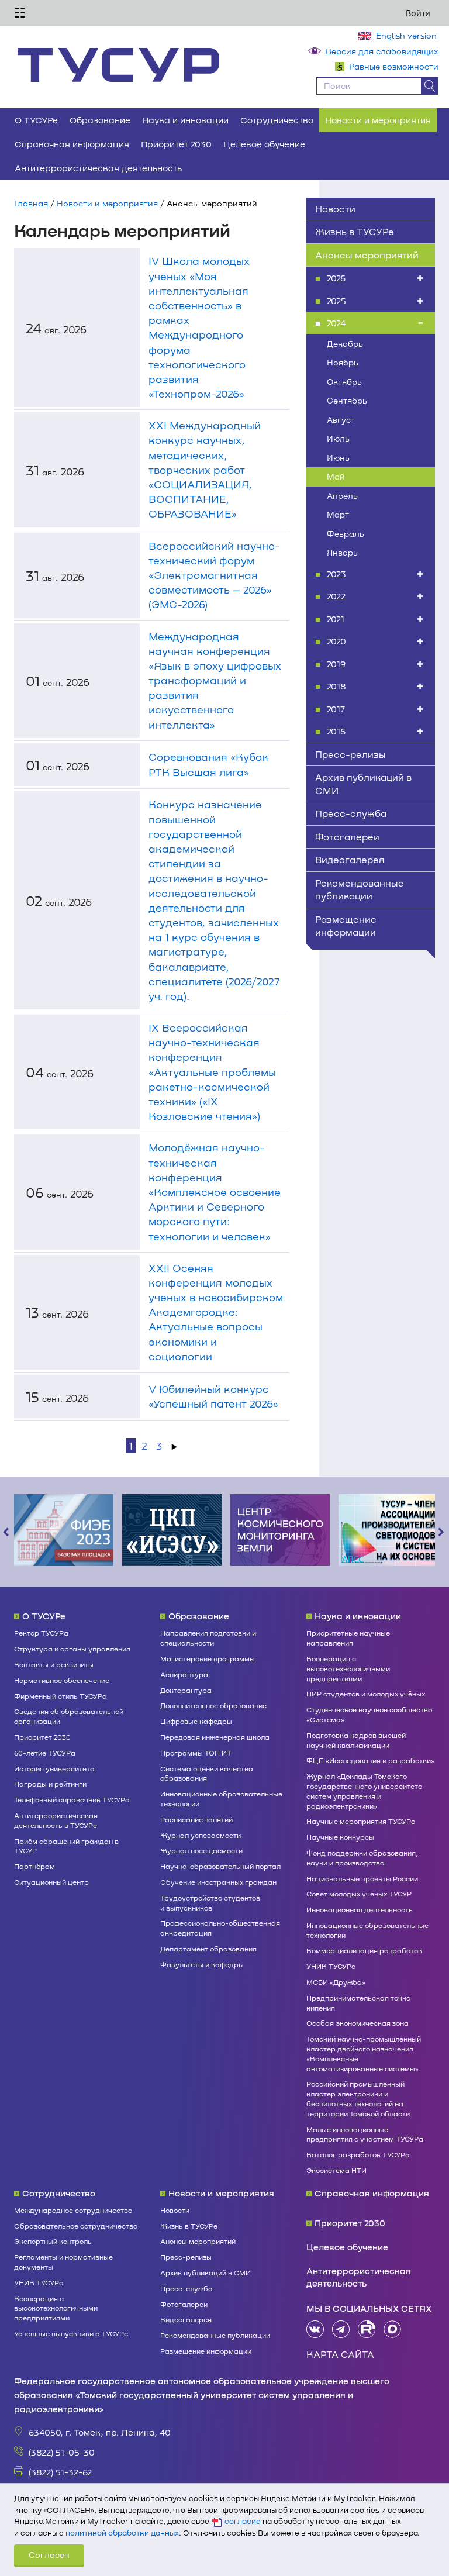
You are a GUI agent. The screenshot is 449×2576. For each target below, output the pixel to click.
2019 (336, 664)
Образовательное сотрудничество (76, 2226)
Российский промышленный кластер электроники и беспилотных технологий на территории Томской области (358, 2098)
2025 (336, 301)
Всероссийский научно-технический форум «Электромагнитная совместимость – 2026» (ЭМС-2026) (214, 575)
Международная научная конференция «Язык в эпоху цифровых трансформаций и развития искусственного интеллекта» (215, 680)
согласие (243, 2521)
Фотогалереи (347, 837)
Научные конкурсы (340, 1837)
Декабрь (345, 344)
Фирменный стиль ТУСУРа (61, 1696)
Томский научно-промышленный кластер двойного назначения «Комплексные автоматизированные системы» (364, 2053)
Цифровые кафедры (196, 1721)
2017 (336, 709)
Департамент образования (208, 1949)
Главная (31, 203)
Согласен (49, 2555)
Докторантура (186, 1690)
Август (341, 420)
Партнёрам (34, 1866)
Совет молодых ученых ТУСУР (359, 1894)
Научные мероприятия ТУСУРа (361, 1821)
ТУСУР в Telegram (341, 2329)
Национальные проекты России (362, 1878)
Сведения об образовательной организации (69, 1716)
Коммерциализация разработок (364, 1950)
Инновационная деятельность (360, 1909)
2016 (336, 731)
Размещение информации (346, 926)
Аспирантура (184, 1674)
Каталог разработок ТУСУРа (358, 2154)
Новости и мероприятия (378, 120)
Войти (418, 13)
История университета (54, 1768)
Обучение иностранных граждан (218, 1882)
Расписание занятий (196, 1819)
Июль (338, 438)
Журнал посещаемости (201, 1850)
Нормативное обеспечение (62, 1680)
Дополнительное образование (213, 1705)
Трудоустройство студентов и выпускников (210, 1903)
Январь (342, 552)
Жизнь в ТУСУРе (355, 231)
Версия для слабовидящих (382, 51)
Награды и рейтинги (50, 1784)
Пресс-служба (351, 813)
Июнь (338, 458)
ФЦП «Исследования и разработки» (370, 1760)
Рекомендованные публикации (360, 889)
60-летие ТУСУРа (45, 1753)
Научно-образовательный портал (220, 1866)
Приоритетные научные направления (348, 1638)
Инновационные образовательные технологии (221, 1799)
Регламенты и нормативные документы (63, 2262)
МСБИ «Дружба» (336, 1982)
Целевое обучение (264, 144)
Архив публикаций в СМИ (363, 784)
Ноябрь (343, 362)
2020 (336, 641)
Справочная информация (72, 144)
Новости (335, 208)
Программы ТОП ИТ (196, 1753)
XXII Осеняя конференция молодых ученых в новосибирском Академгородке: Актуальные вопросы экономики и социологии (216, 1312)
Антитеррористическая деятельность (98, 168)
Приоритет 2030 (176, 144)
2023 (336, 574)
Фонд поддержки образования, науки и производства (362, 1858)
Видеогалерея (350, 859)
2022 (336, 596)
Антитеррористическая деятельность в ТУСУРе (56, 1820)
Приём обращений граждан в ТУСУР (66, 1846)
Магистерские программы (208, 1658)
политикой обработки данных (122, 2533)
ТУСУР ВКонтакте (315, 2329)
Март (338, 514)
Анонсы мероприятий (367, 255)
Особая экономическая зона (358, 2023)
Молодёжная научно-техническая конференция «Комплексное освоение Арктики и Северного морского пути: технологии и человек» (215, 1192)
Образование (100, 120)
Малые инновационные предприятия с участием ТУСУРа (365, 2134)
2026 (336, 278)
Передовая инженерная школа (215, 1737)
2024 (336, 323)
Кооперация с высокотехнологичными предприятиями (348, 1668)
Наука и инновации (185, 120)
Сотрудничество (277, 120)
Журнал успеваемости (201, 1835)
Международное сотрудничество (73, 2210)
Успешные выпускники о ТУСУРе (71, 2333)
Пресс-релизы (350, 754)
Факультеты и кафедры (202, 1964)
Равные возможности (394, 66)
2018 (336, 686)
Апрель (342, 496)
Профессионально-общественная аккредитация (220, 1928)
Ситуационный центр (51, 1882)
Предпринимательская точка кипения (359, 2003)
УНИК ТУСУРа (331, 1966)
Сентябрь (347, 400)
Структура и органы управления (72, 1649)
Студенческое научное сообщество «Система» (369, 1714)
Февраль (346, 534)
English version (406, 35)
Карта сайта (340, 2354)
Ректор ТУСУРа (41, 1633)
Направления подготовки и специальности (208, 1638)
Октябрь (344, 382)
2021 (336, 619)
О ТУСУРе (36, 120)
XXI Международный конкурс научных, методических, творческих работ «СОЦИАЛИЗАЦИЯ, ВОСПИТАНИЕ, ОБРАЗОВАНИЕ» (205, 469)
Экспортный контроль (53, 2241)
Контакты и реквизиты (54, 1664)
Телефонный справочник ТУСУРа (72, 1799)
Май (336, 476)
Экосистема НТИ (336, 2170)
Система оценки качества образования (207, 1773)
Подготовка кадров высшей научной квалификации (356, 1740)
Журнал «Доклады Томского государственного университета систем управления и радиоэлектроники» (365, 1791)
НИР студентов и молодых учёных (366, 1694)
